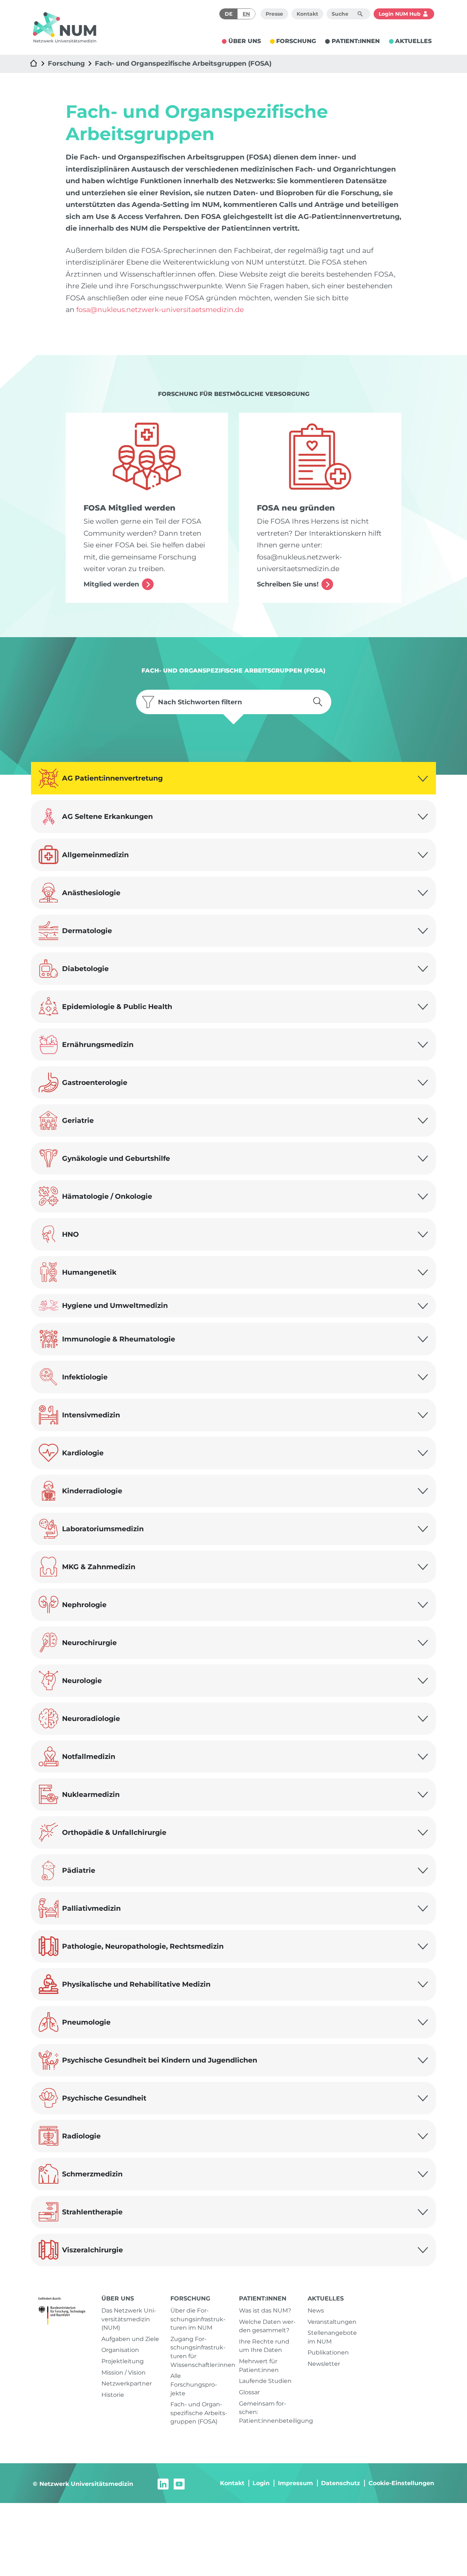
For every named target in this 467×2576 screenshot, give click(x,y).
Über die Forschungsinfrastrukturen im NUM (198, 2319)
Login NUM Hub (400, 14)
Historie (113, 2395)
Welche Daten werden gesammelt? (267, 2326)
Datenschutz (341, 2483)
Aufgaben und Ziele (130, 2339)
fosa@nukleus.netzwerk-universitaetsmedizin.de (160, 309)
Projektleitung (123, 2361)
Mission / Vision (123, 2373)
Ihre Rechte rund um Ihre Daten (264, 2346)
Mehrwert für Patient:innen (259, 2366)
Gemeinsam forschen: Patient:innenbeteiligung (268, 2412)
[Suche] (360, 14)
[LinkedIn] (163, 2483)
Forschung (66, 63)
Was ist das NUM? (265, 2311)
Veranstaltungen (332, 2322)
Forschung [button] (296, 41)
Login (261, 2483)
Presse (274, 14)
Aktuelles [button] (413, 41)
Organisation (120, 2350)
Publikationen (328, 2352)
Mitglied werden (111, 584)
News (316, 2311)
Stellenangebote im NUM (332, 2337)
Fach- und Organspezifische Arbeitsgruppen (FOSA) (183, 63)
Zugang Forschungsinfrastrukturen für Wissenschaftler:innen (199, 2352)
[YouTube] (179, 2483)
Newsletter (324, 2364)
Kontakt (307, 14)
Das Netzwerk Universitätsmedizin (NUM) (129, 2319)
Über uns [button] (245, 41)
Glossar (249, 2392)
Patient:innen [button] (356, 41)
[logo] (65, 27)
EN (246, 14)
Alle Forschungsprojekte (194, 2384)
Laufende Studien (265, 2381)
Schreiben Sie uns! (288, 584)
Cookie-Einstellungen (401, 2483)
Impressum (296, 2483)
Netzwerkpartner (127, 2384)
